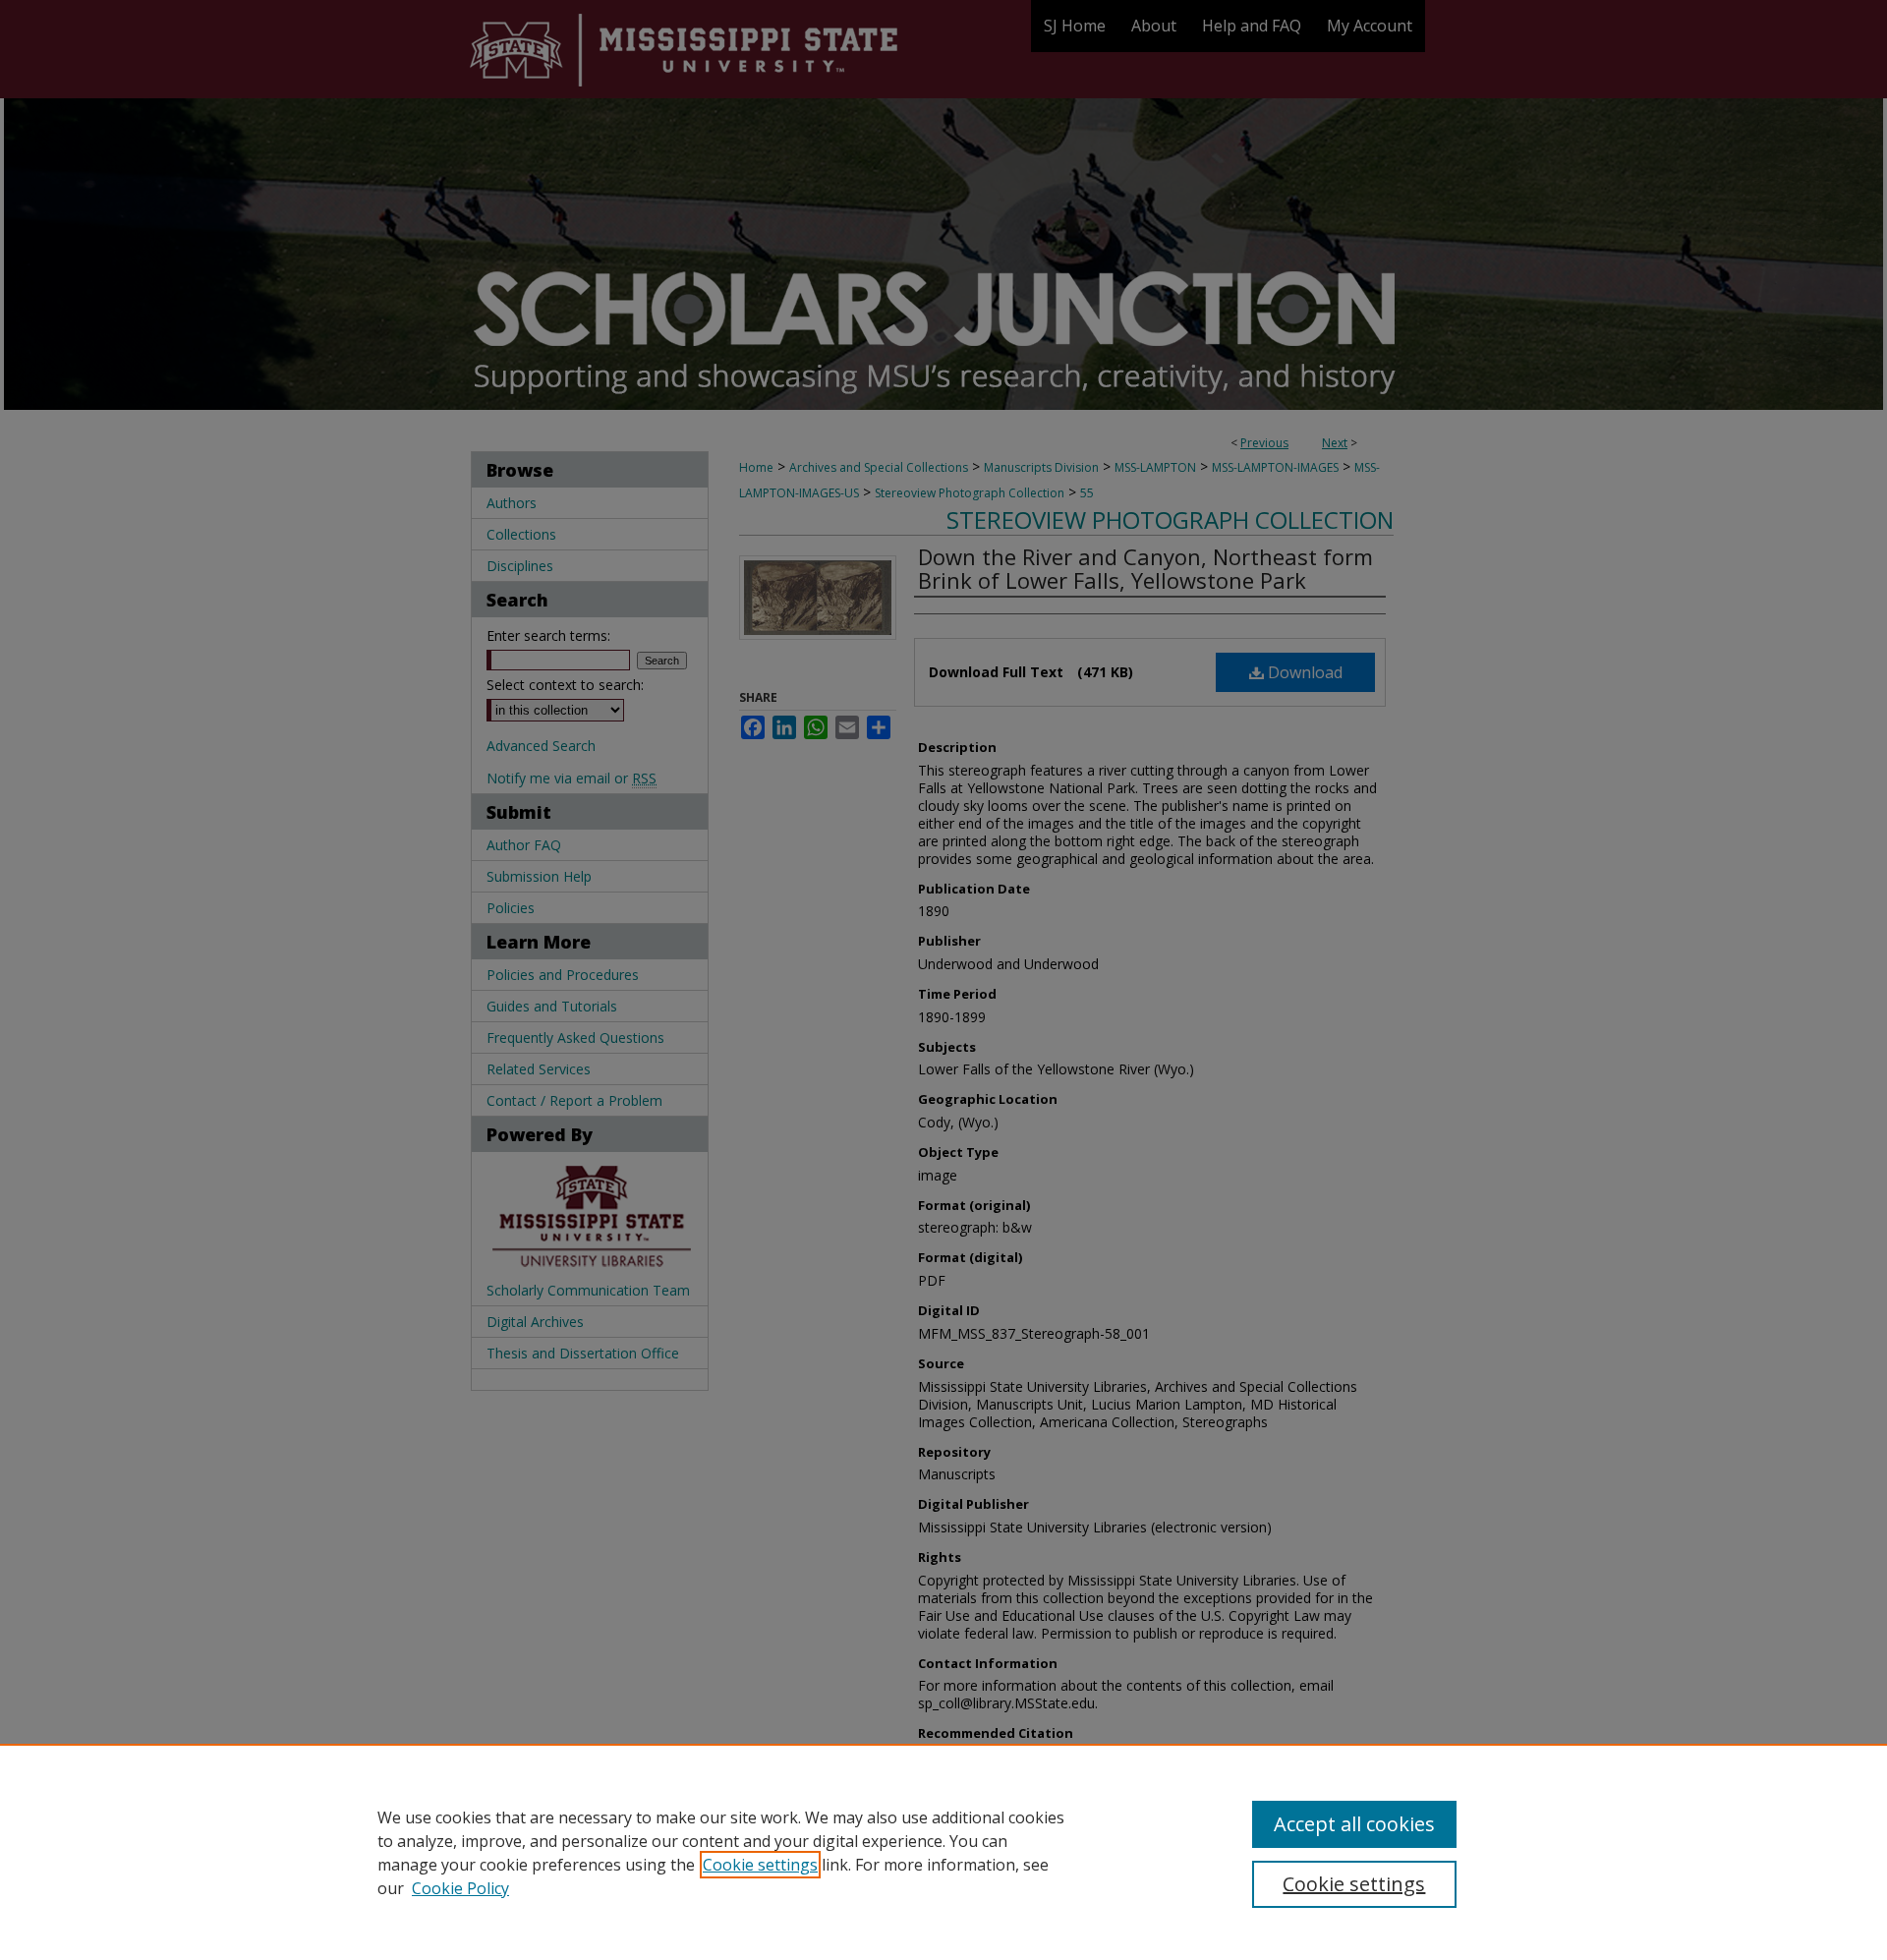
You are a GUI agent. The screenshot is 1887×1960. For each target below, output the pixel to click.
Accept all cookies (1354, 1824)
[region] (943, 1852)
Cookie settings (760, 1865)
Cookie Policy (460, 1888)
